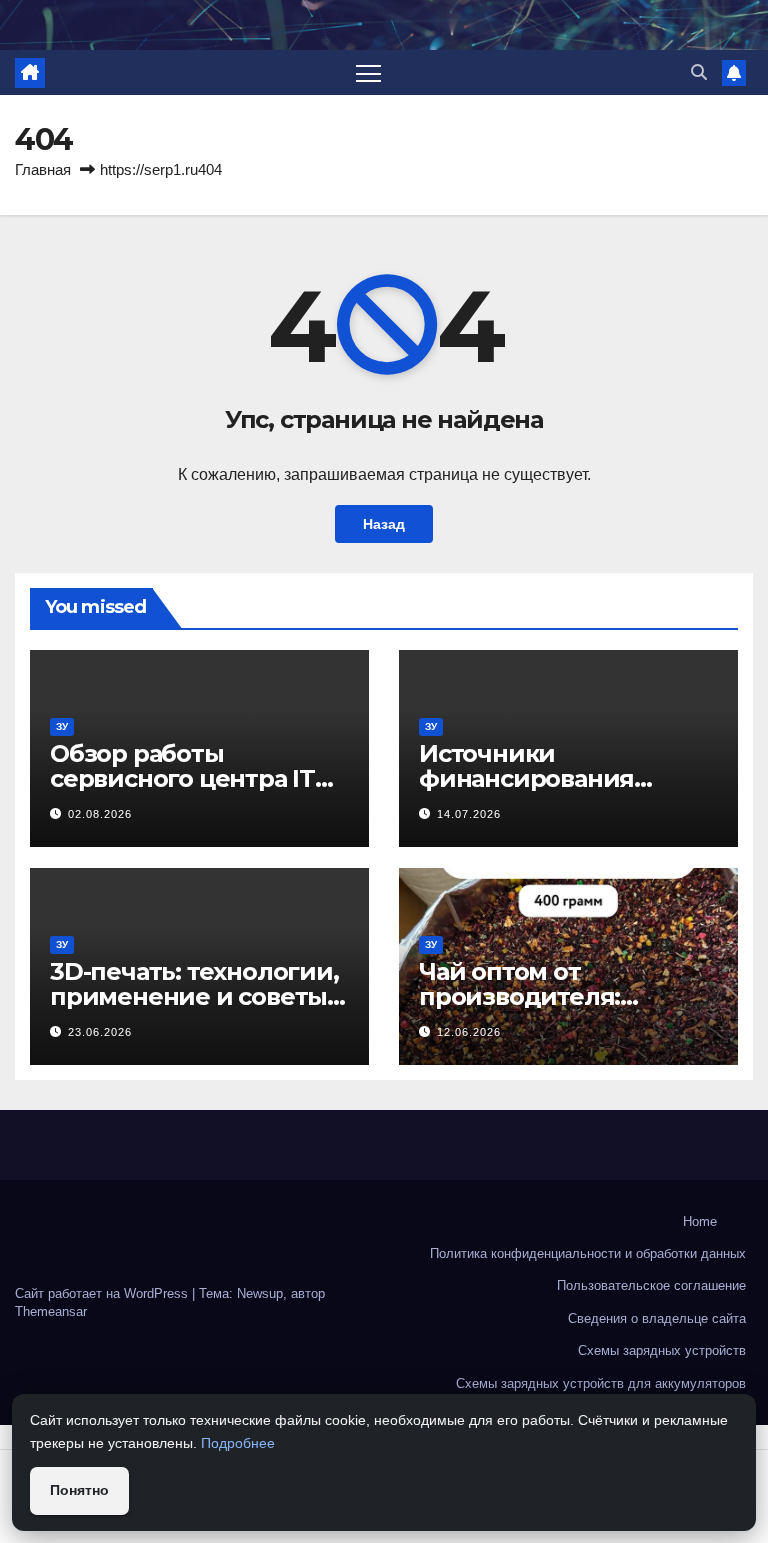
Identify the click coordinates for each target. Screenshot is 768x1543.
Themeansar (51, 1311)
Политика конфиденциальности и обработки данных (588, 1253)
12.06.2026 (469, 1032)
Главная (43, 169)
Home (700, 1221)
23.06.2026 (100, 1032)
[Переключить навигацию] (368, 72)
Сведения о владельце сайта (657, 1318)
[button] (699, 72)
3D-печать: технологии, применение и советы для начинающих (194, 996)
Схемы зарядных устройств (662, 1350)
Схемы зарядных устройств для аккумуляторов (601, 1383)
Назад (384, 524)
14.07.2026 (469, 814)
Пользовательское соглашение (651, 1285)
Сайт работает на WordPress (103, 1293)
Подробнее (238, 1443)
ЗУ (62, 726)
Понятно (79, 1490)
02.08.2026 (100, 814)
